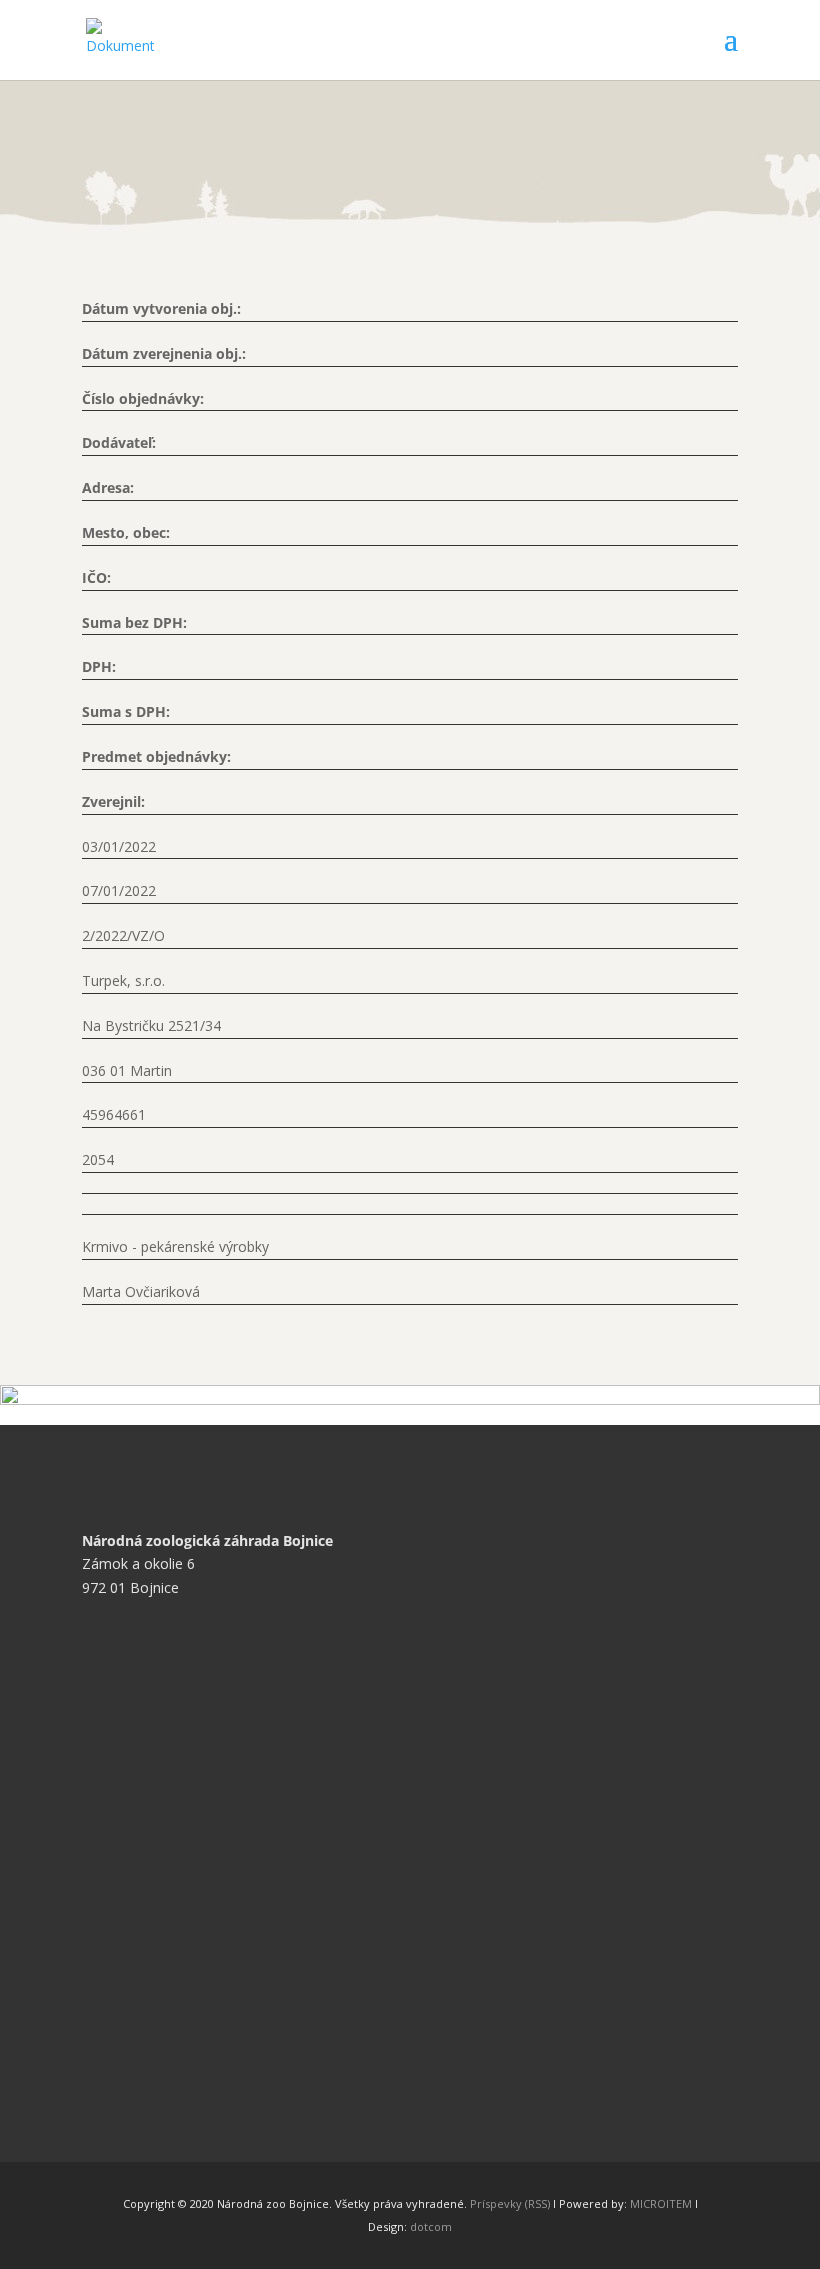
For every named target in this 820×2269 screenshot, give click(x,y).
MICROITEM (661, 2203)
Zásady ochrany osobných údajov (205, 1814)
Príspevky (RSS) (510, 2203)
